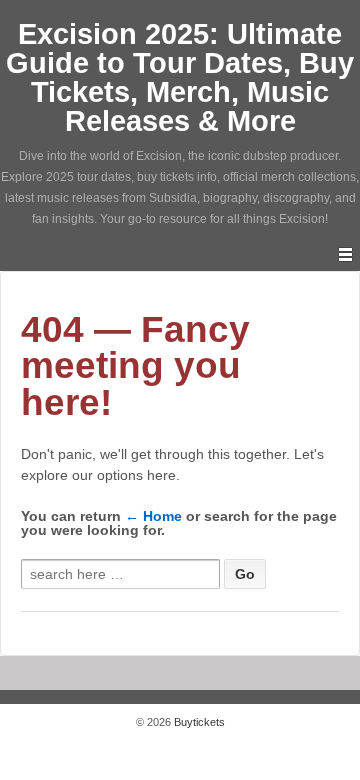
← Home (153, 516)
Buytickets (198, 722)
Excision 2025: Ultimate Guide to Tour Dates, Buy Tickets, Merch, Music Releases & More (180, 77)
